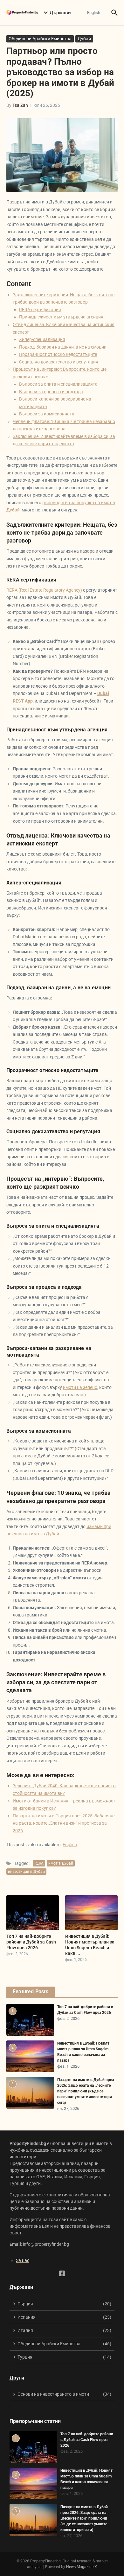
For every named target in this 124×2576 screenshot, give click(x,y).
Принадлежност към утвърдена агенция (61, 317)
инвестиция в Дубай (26, 1872)
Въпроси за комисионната (47, 414)
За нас (23, 2260)
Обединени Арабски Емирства (40, 39)
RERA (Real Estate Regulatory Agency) (44, 590)
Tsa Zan (20, 105)
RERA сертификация (40, 310)
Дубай (84, 39)
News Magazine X (82, 2567)
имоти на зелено (80, 1387)
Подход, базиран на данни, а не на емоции (63, 347)
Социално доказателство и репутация (59, 362)
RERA (39, 1863)
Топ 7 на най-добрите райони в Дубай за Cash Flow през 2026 (31, 1942)
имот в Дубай (61, 1863)
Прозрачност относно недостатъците (58, 354)
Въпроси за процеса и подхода (51, 392)
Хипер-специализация (42, 339)
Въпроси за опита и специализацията (58, 384)
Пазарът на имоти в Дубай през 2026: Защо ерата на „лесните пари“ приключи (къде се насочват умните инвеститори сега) (86, 2091)
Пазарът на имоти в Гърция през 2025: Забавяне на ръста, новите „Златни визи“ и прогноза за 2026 (64, 1823)
